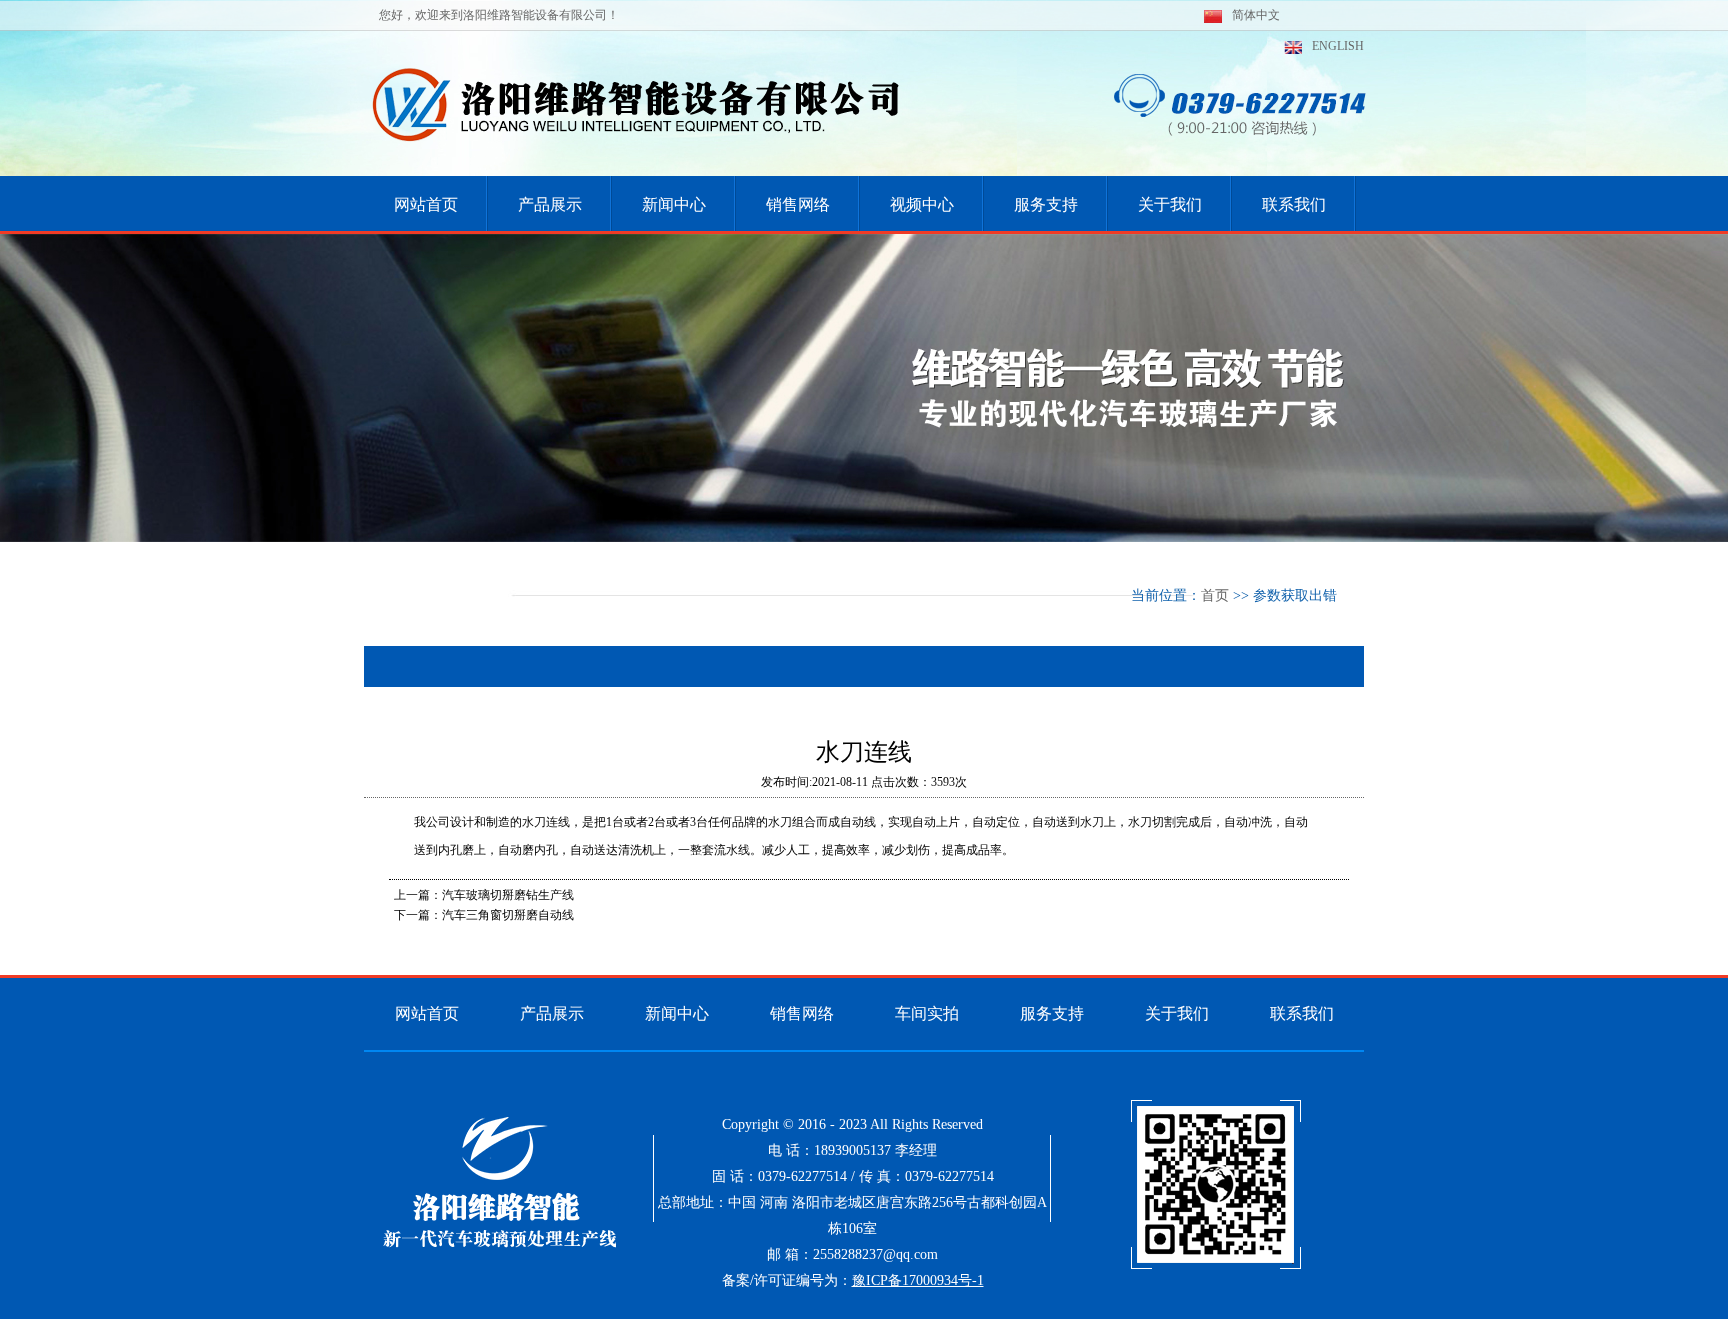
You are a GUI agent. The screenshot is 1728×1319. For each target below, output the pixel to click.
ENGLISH (1338, 46)
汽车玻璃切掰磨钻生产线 (508, 895)
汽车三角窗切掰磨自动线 (508, 915)
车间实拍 (927, 1013)
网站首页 (427, 1013)
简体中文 (1256, 15)
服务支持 (1052, 1013)
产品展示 (552, 1013)
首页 (1215, 595)
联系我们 (1302, 1013)
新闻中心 (677, 1013)
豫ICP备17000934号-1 (918, 1280)
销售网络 (802, 1013)
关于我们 (1177, 1013)
